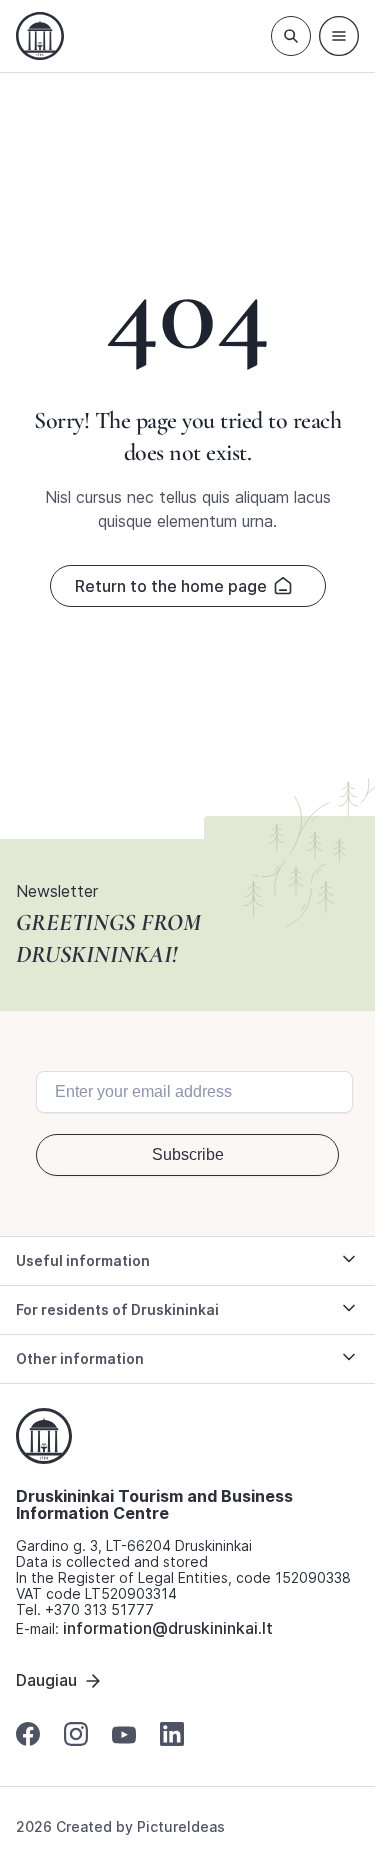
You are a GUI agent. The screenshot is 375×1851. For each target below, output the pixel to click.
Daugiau (46, 1680)
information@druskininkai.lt (168, 1628)
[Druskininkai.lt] (40, 36)
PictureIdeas (181, 1826)
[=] (339, 36)
